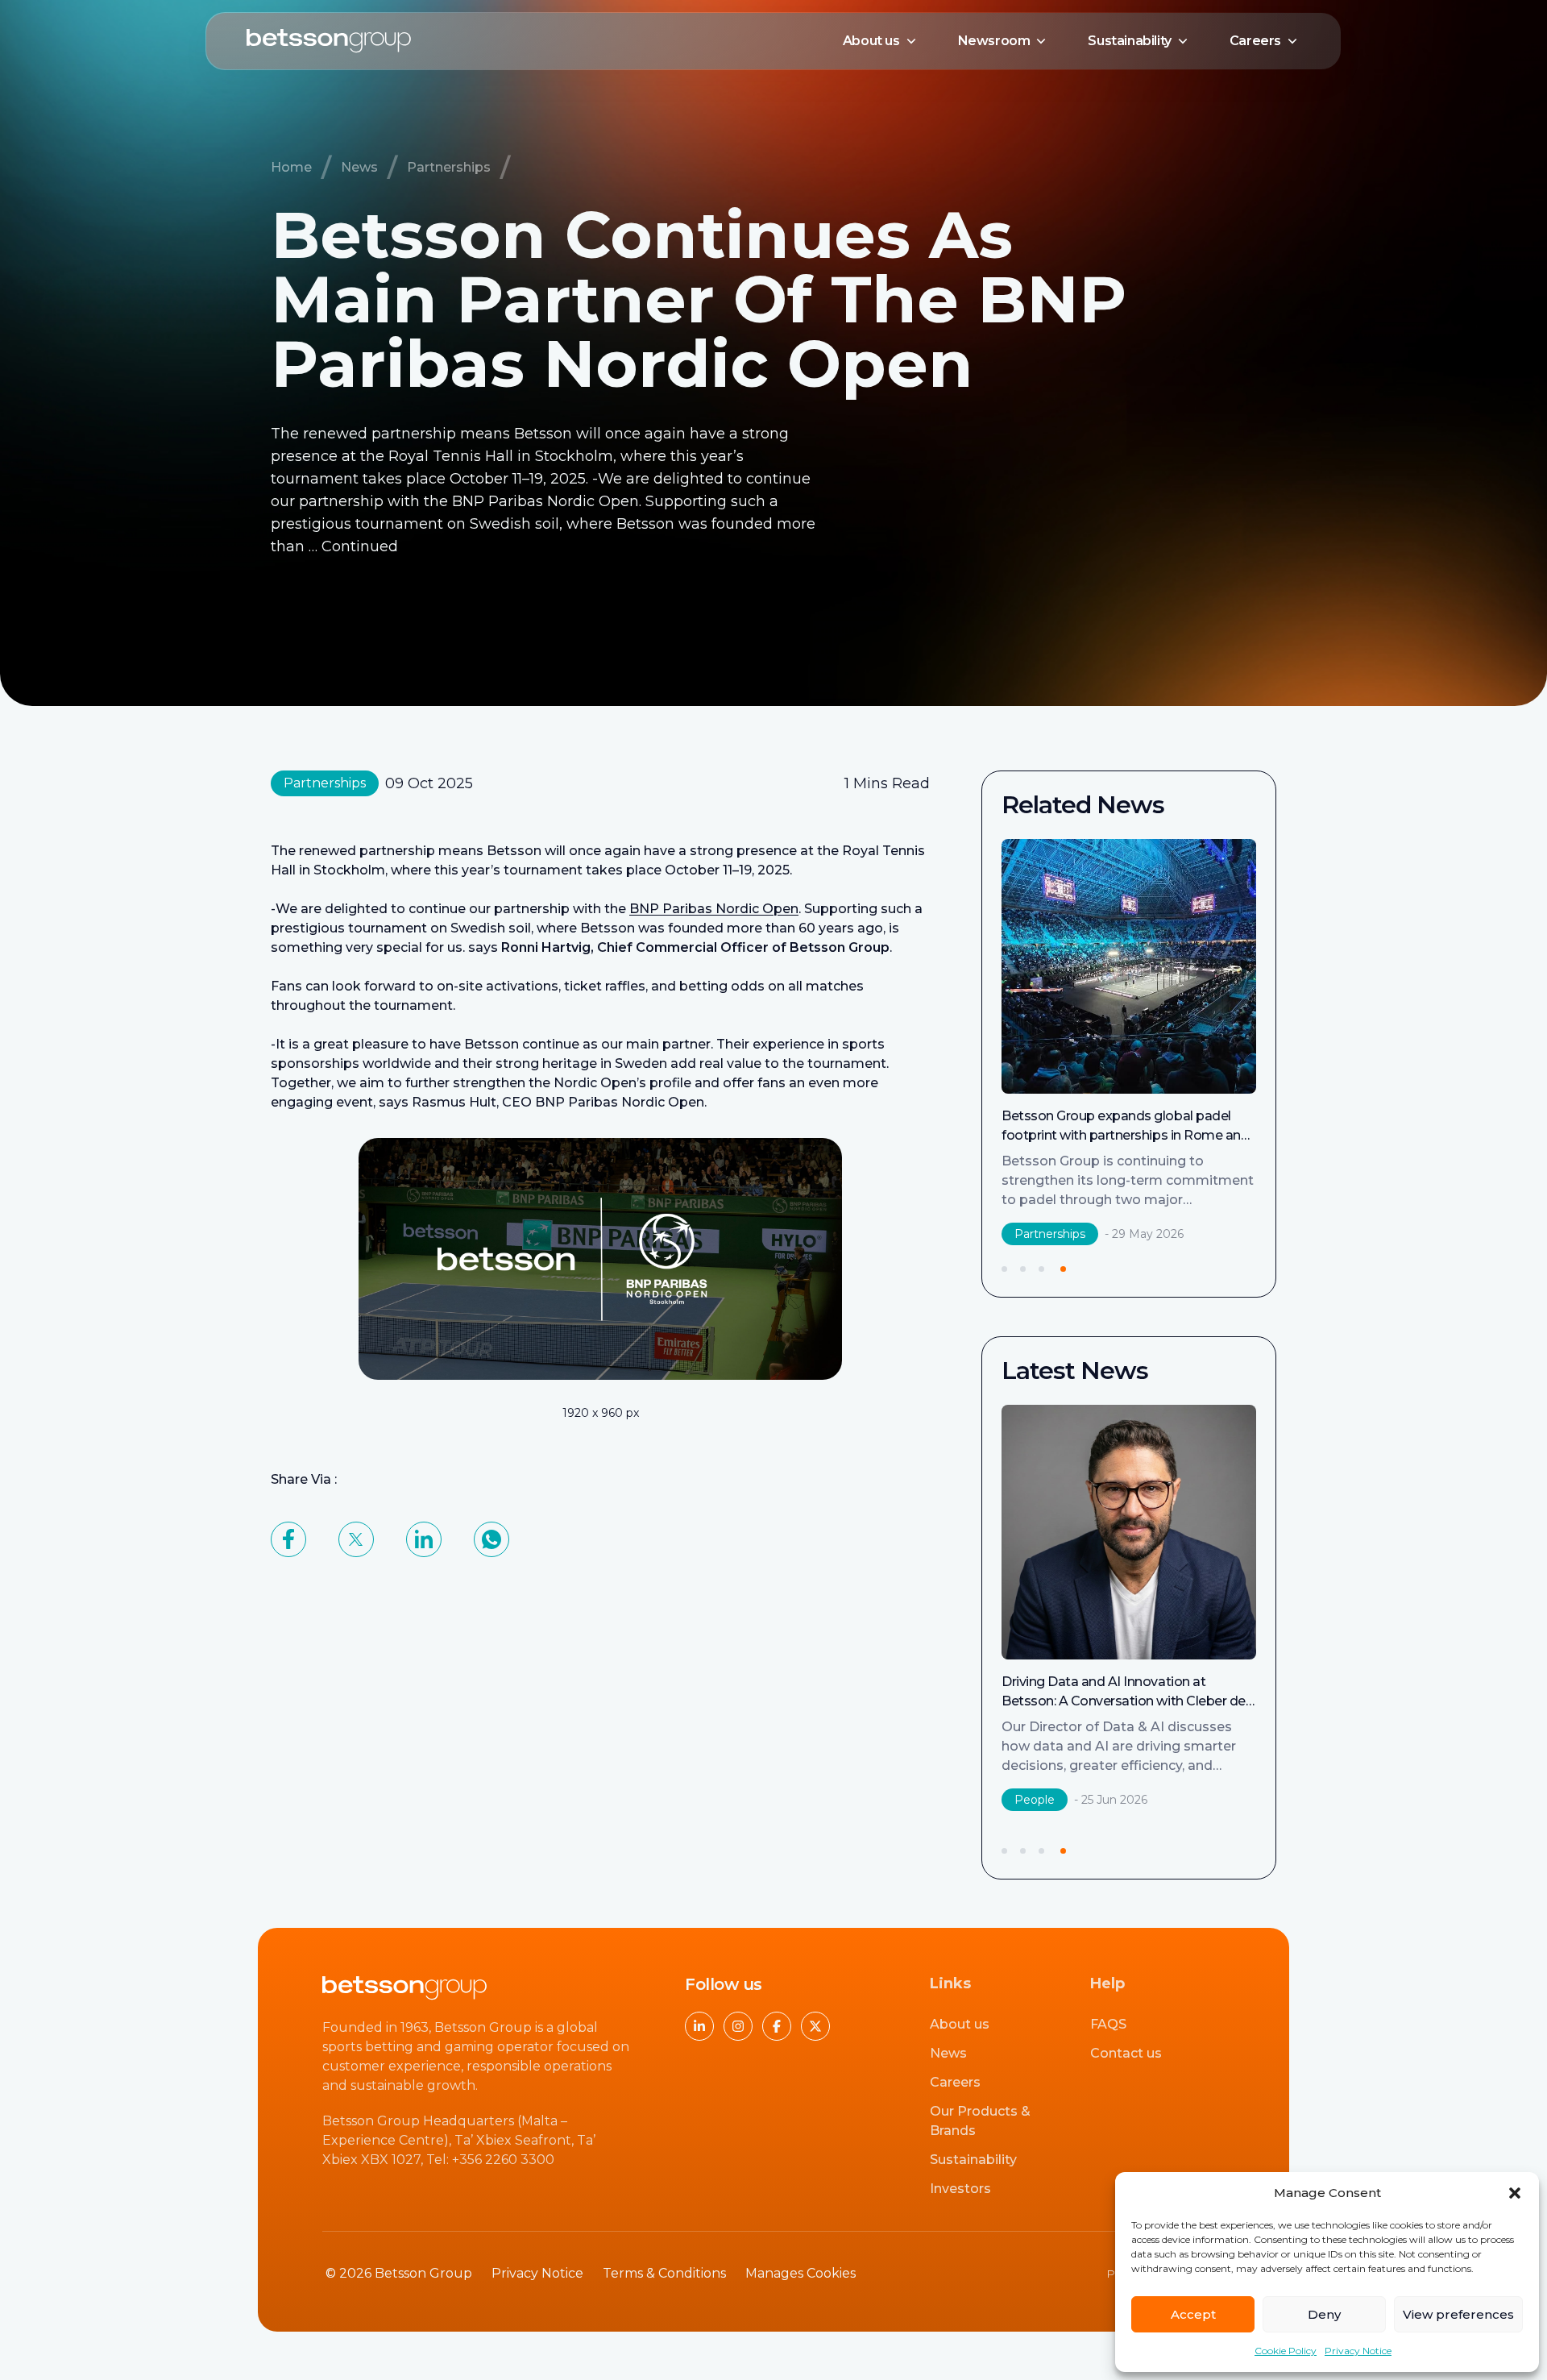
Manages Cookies (800, 2273)
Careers (1255, 41)
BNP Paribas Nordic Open (714, 909)
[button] (1515, 2193)
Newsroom (994, 41)
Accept (1193, 2314)
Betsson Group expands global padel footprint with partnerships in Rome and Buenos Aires (1115, 1135)
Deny (1324, 2314)
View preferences (1458, 2314)
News (359, 167)
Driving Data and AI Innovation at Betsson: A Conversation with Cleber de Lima (1124, 1701)
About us (871, 41)
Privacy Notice (1358, 2351)
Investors (960, 2189)
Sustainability (1129, 41)
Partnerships (449, 167)
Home (291, 167)
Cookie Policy (1286, 2351)
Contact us (1126, 2053)
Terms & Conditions (664, 2273)
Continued (360, 546)
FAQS (1108, 2024)
